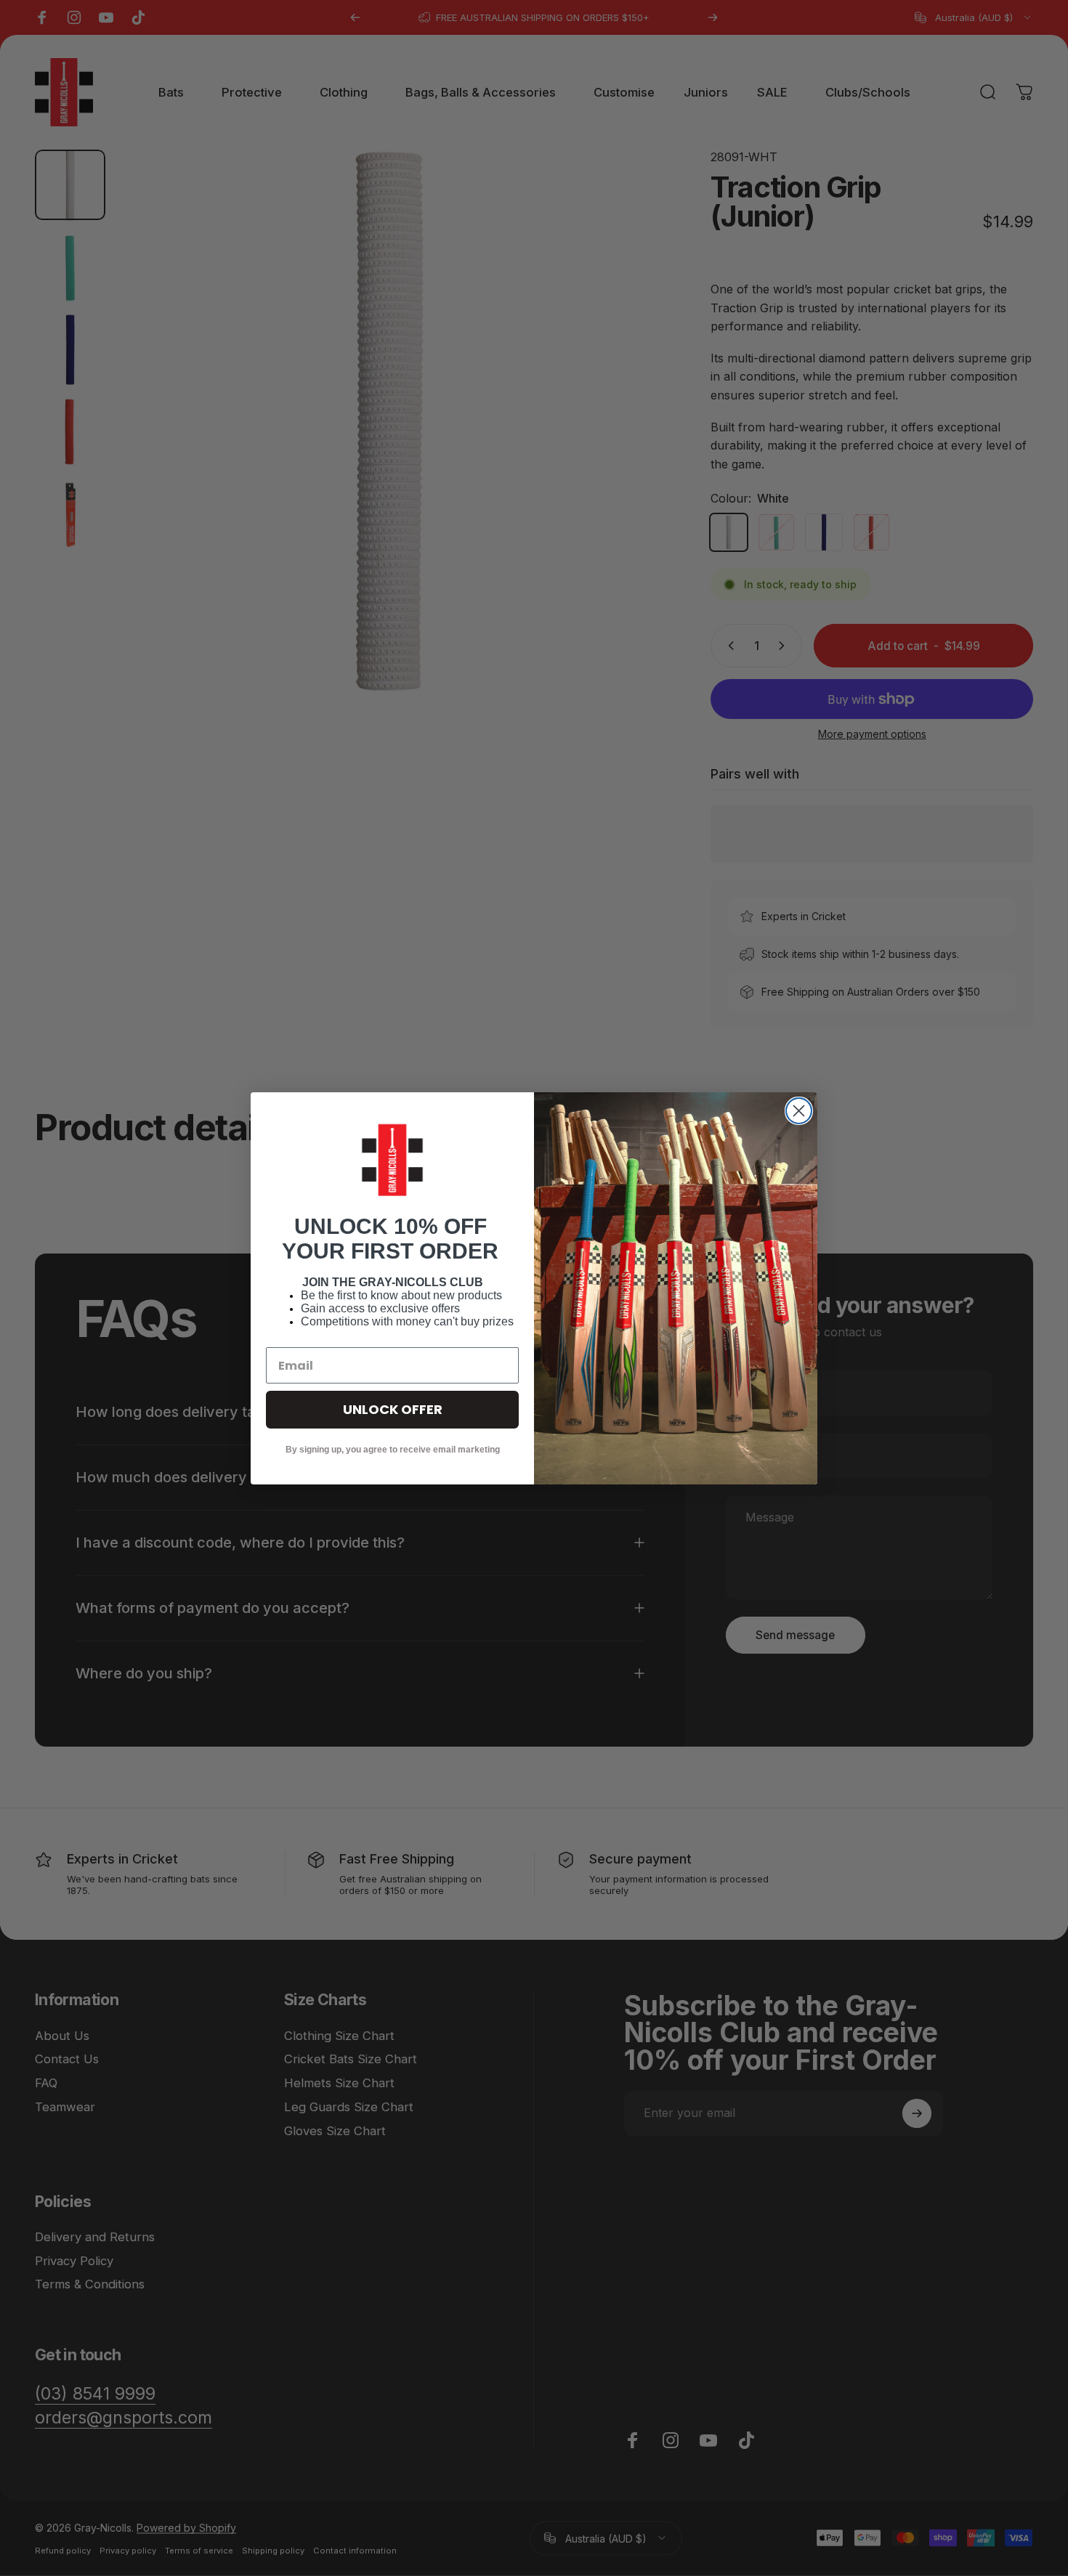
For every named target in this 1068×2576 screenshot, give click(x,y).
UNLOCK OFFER (393, 1409)
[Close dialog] (799, 1111)
